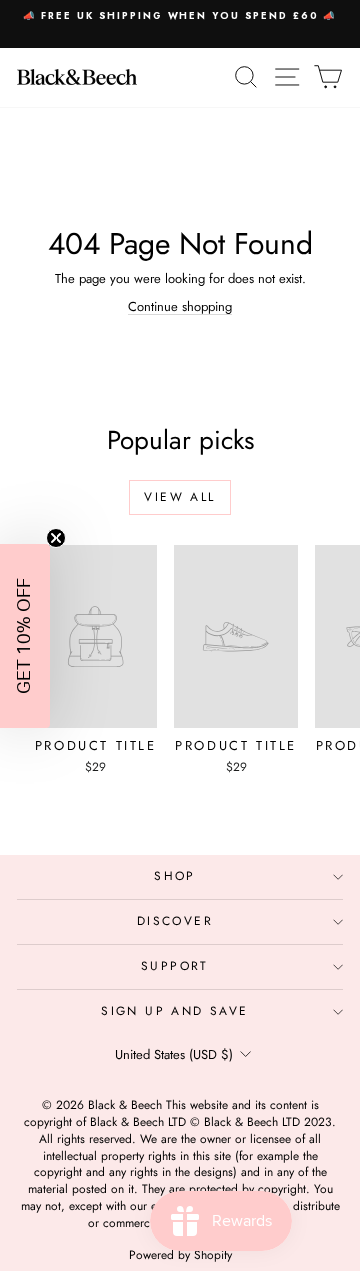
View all (179, 497)
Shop (175, 876)
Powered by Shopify (180, 1255)
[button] (25, 636)
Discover (175, 921)
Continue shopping (180, 306)
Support (175, 966)
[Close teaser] (56, 538)
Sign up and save (174, 1011)
